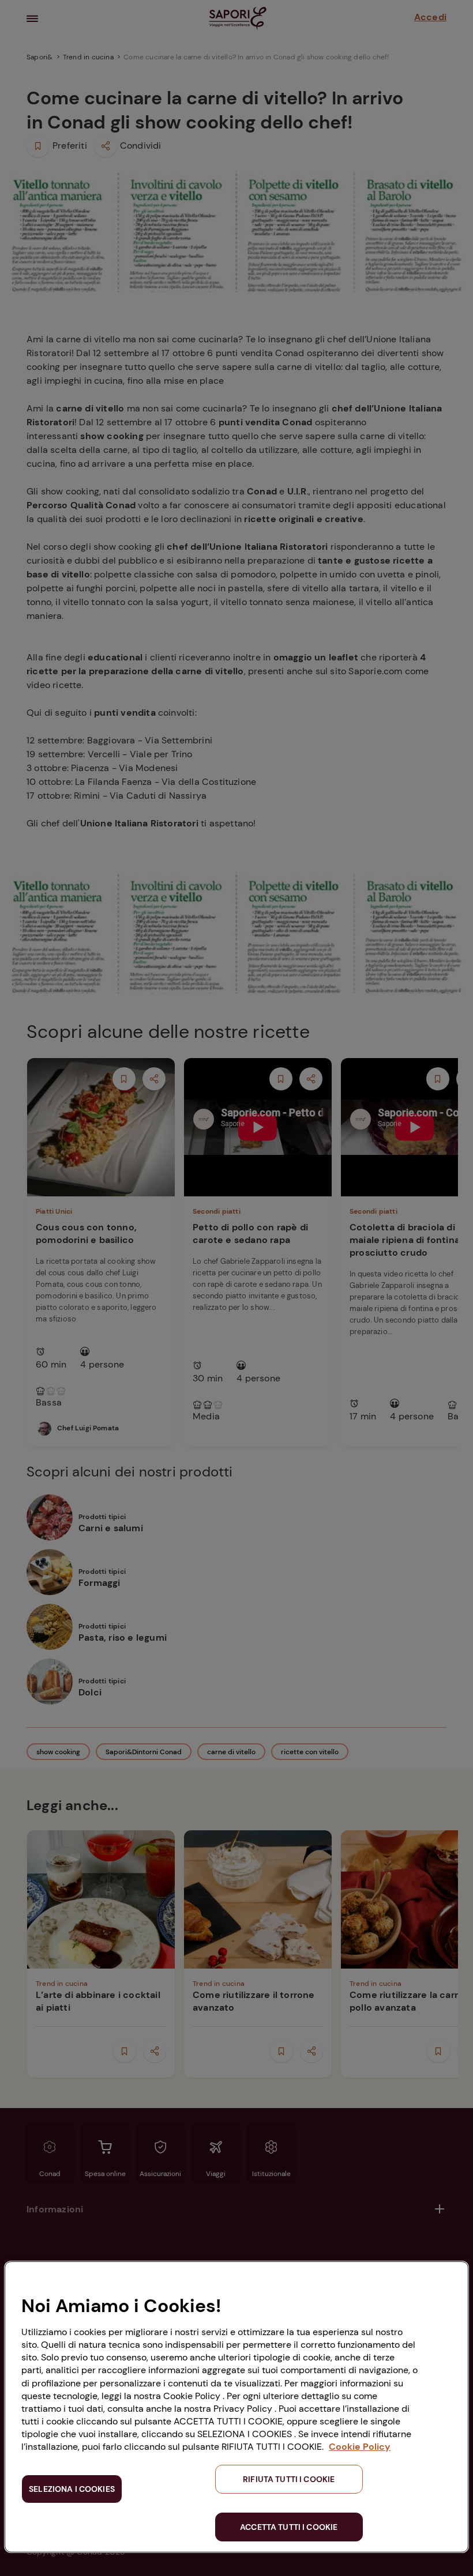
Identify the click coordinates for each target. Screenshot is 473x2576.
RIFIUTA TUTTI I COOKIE (289, 2479)
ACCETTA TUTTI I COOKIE (289, 2527)
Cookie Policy (360, 2447)
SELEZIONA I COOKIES (72, 2489)
